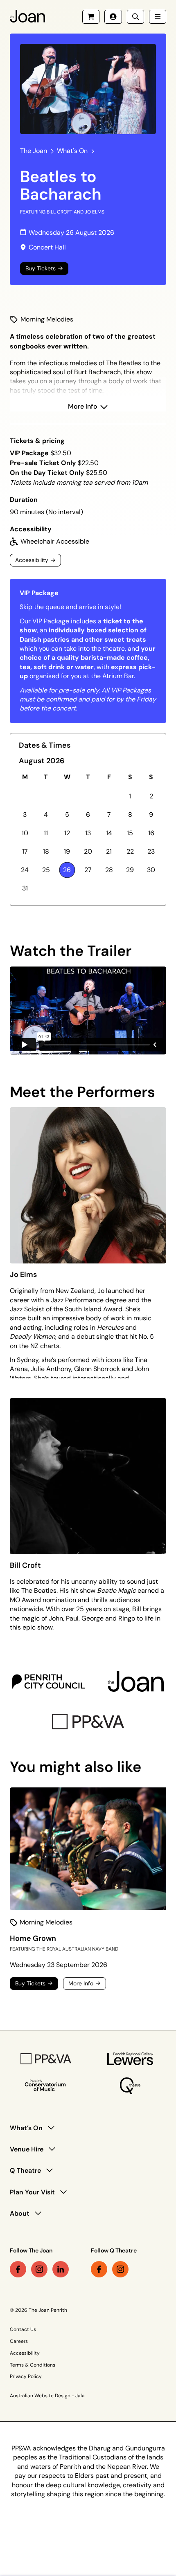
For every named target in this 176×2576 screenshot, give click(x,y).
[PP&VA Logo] (88, 1722)
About (20, 2213)
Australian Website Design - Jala (47, 2396)
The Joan (34, 151)
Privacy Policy (26, 2376)
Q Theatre (25, 2170)
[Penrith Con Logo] (46, 2086)
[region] (88, 1332)
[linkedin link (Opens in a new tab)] (61, 2269)
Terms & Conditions (33, 2365)
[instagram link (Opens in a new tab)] (39, 2269)
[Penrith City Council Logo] (49, 1681)
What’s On (26, 2128)
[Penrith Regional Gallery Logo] (130, 2059)
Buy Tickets (41, 269)
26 (67, 870)
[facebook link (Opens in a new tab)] (18, 2269)
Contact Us (23, 2329)
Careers (19, 2341)
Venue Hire (27, 2149)
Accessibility (25, 2353)
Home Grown (33, 1938)
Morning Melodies (47, 319)
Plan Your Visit (32, 2192)
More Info (83, 406)
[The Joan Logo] (136, 1681)
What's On (72, 151)
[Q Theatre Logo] (130, 2086)
